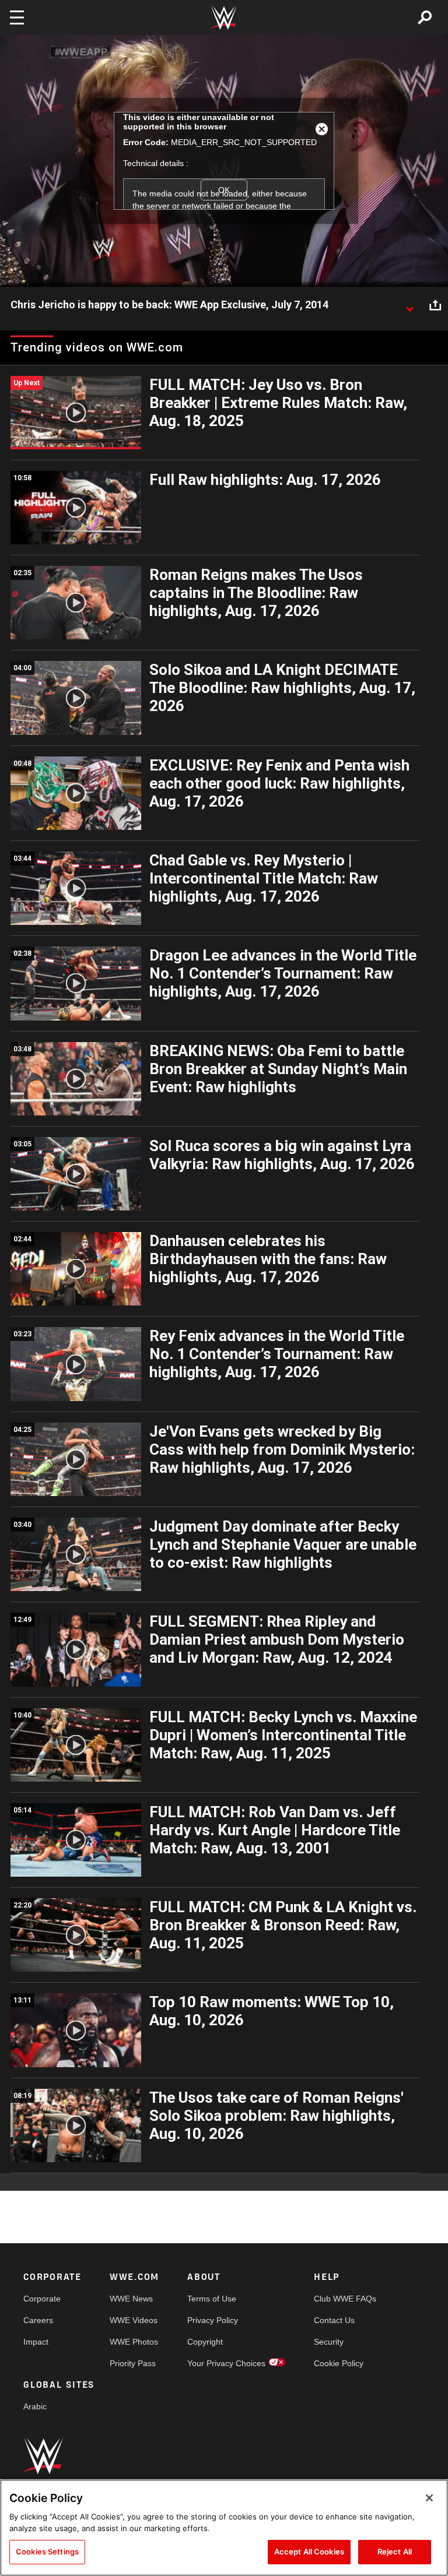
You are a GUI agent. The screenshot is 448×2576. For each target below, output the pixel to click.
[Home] (224, 18)
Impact (36, 2342)
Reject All (395, 2552)
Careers (38, 2320)
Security (329, 2342)
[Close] (429, 2498)
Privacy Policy (213, 2320)
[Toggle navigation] (17, 17)
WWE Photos (134, 2342)
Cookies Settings (47, 2552)
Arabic (35, 2406)
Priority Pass (133, 2363)
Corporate (42, 2299)
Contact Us (334, 2320)
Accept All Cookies (309, 2552)
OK (224, 190)
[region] (224, 2528)
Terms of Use (212, 2299)
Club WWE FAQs (345, 2299)
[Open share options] (435, 305)
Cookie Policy (339, 2363)
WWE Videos (134, 2320)
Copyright (205, 2342)
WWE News (131, 2299)
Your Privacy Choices (226, 2363)
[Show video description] (409, 305)
